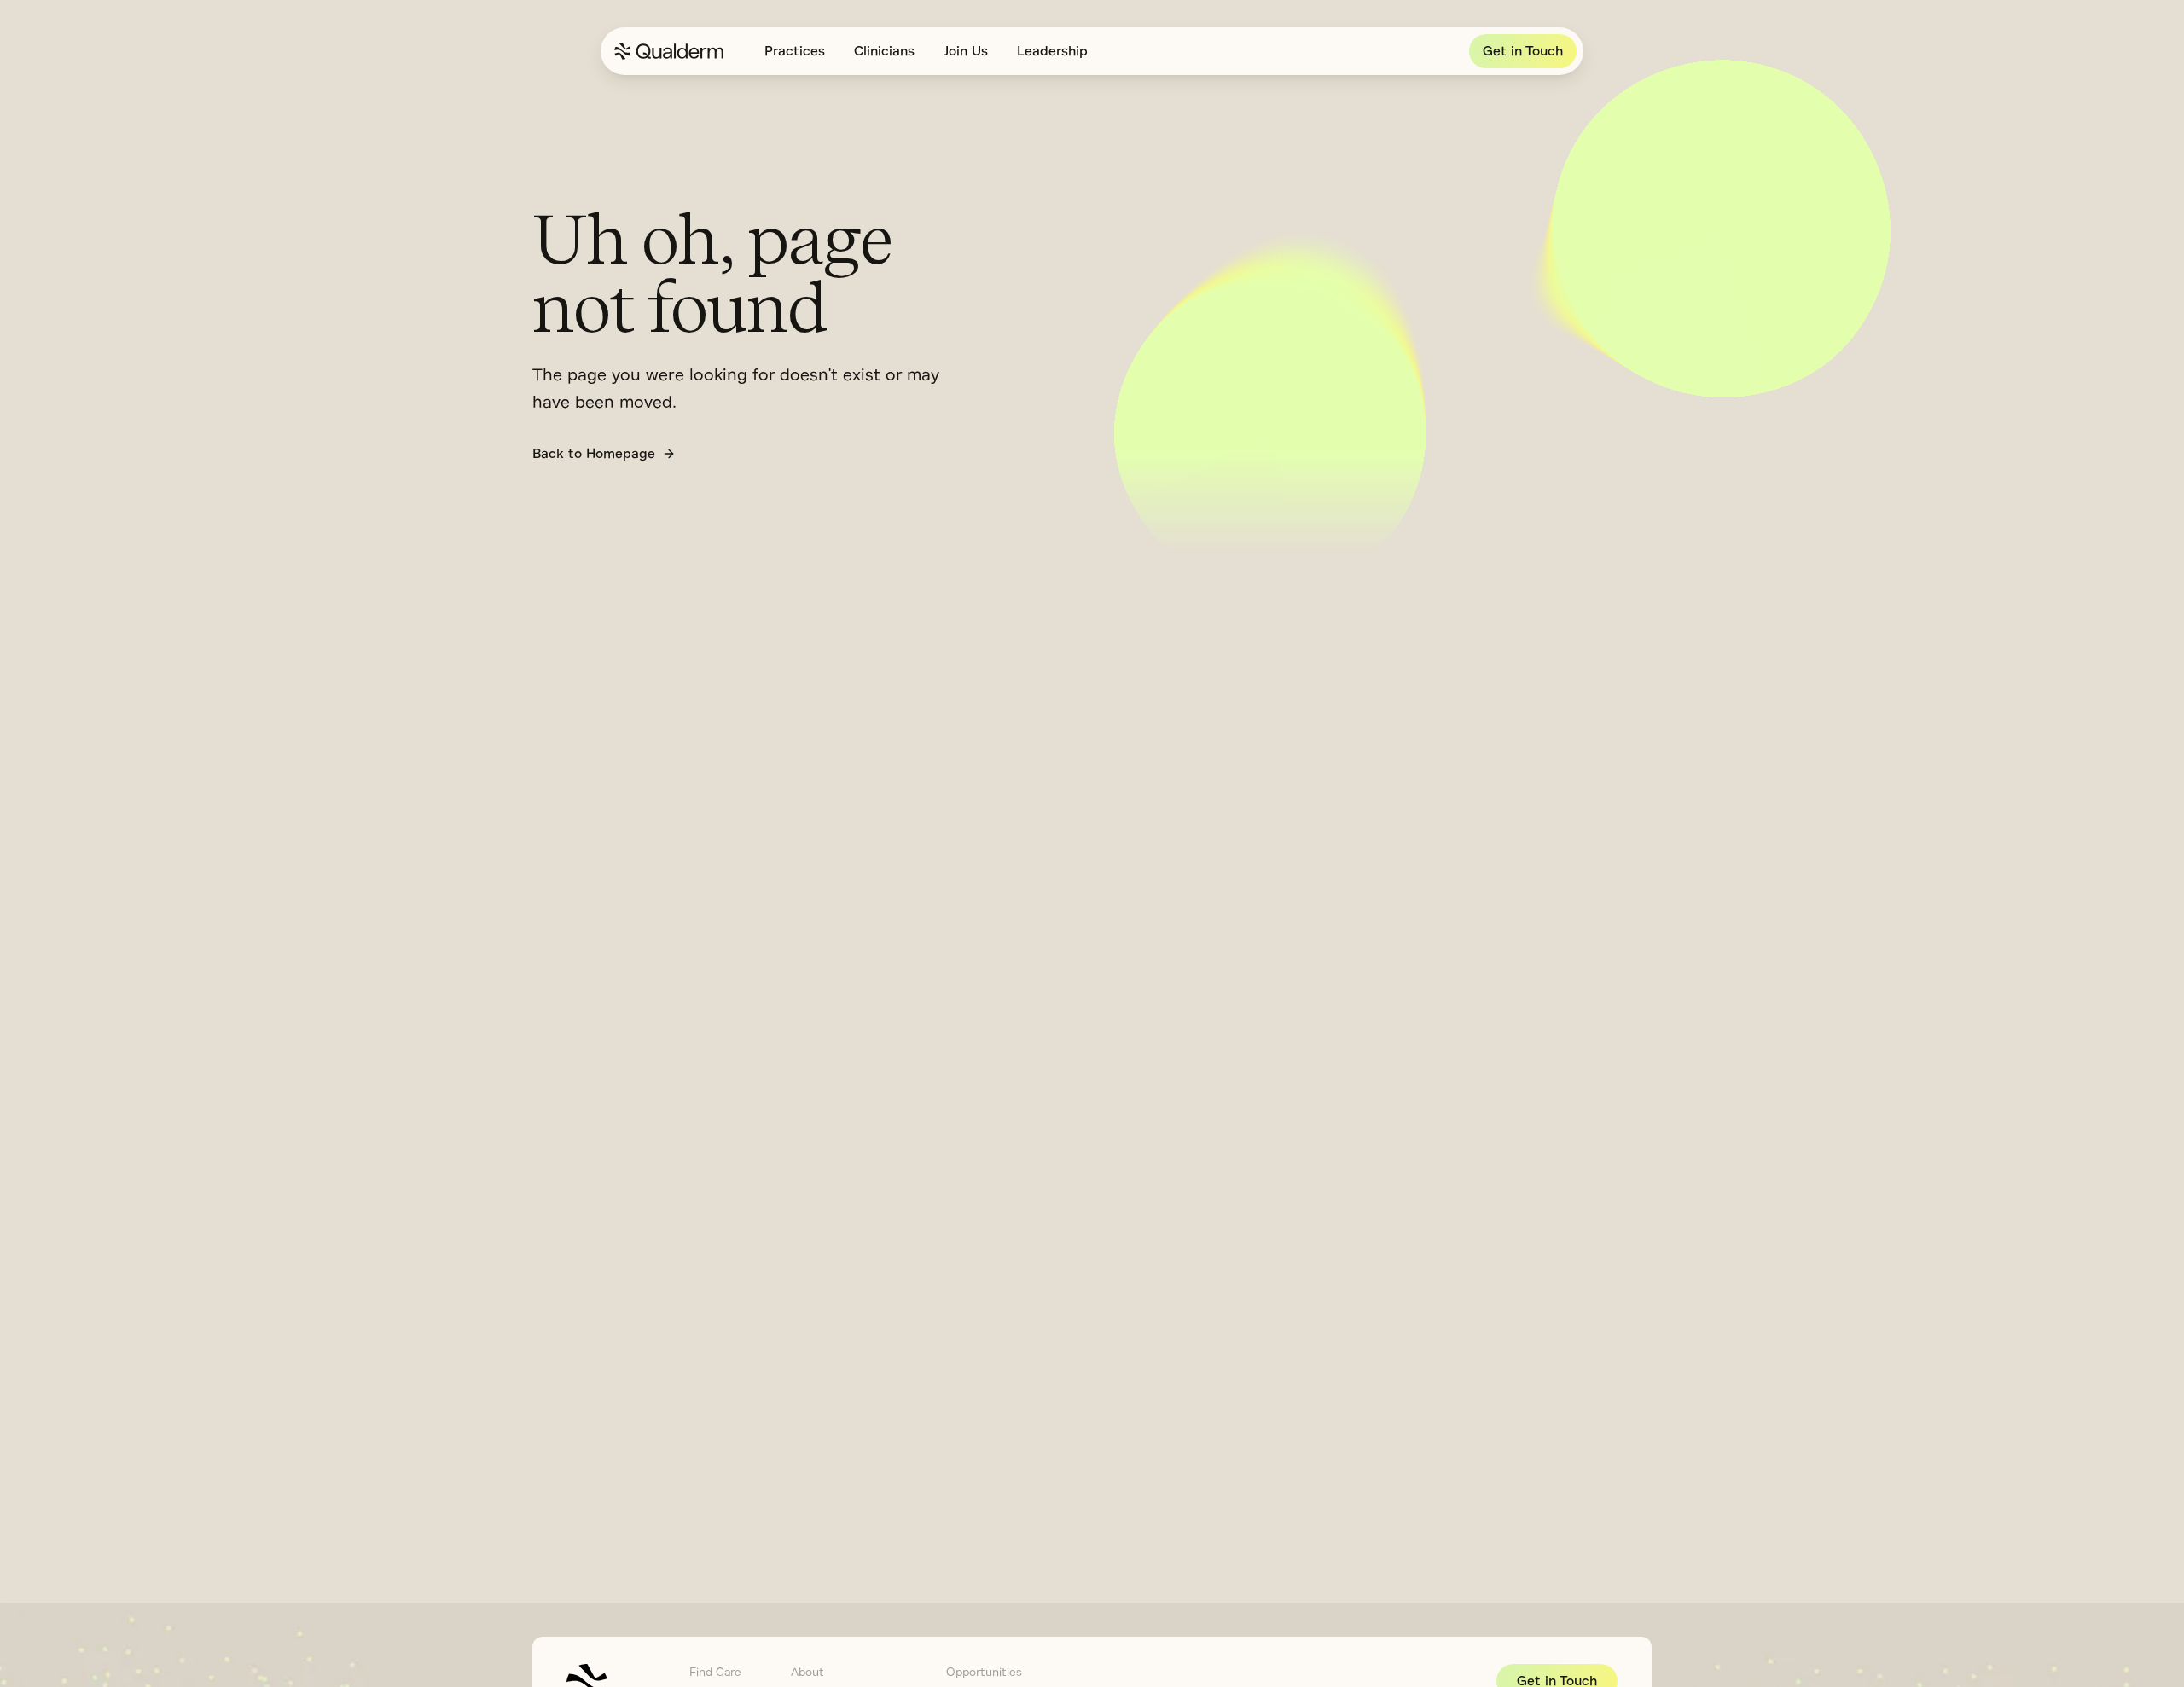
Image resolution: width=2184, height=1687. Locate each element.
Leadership (1052, 51)
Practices (795, 51)
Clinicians (884, 51)
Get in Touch (1523, 51)
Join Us (966, 51)
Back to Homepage (594, 454)
